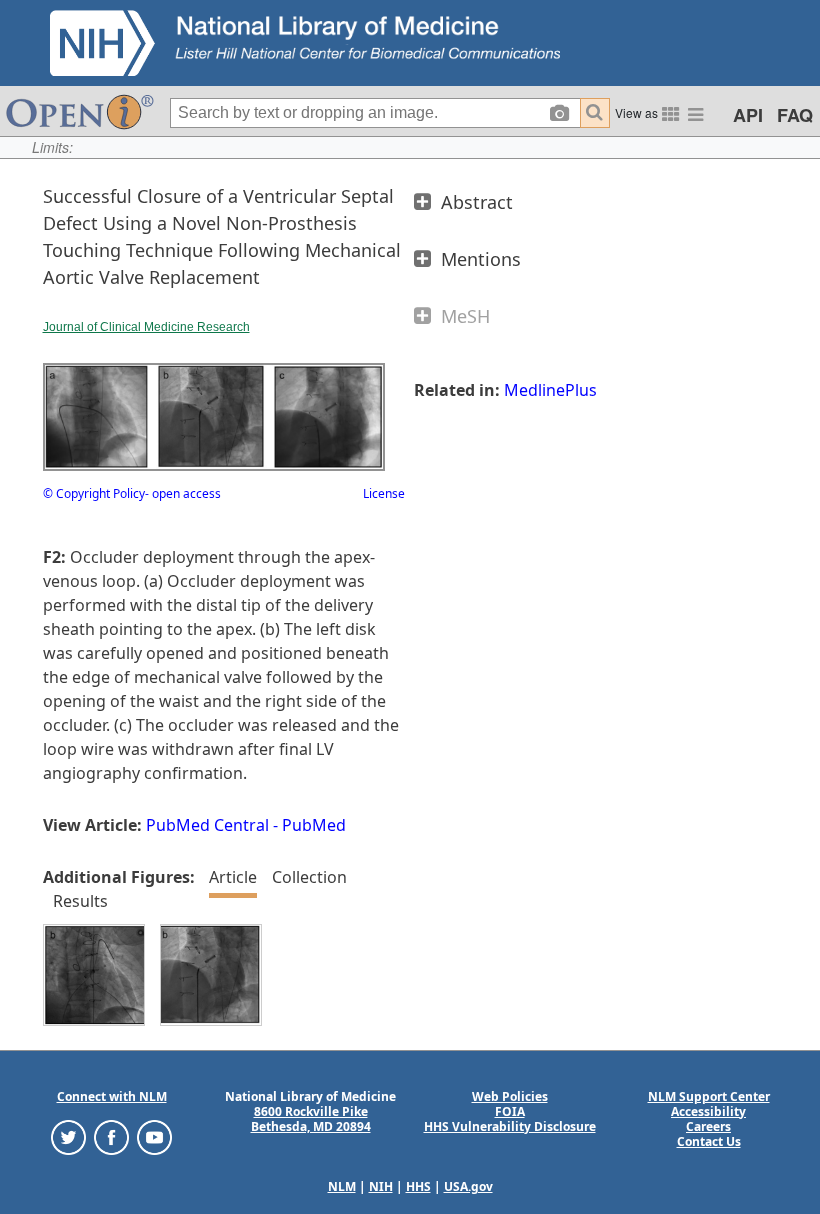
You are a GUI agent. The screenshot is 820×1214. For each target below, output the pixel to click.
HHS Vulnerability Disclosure (510, 1126)
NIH (381, 1186)
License (384, 493)
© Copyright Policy (94, 493)
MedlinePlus (550, 390)
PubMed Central (207, 825)
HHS (418, 1186)
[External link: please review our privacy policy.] (68, 1135)
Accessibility (708, 1111)
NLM (342, 1186)
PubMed (314, 825)
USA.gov (468, 1186)
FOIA (510, 1111)
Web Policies (510, 1096)
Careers (708, 1126)
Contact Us (709, 1141)
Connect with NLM (112, 1096)
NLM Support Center (709, 1096)
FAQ (795, 115)
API (748, 115)
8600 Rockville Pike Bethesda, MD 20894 (311, 1119)
